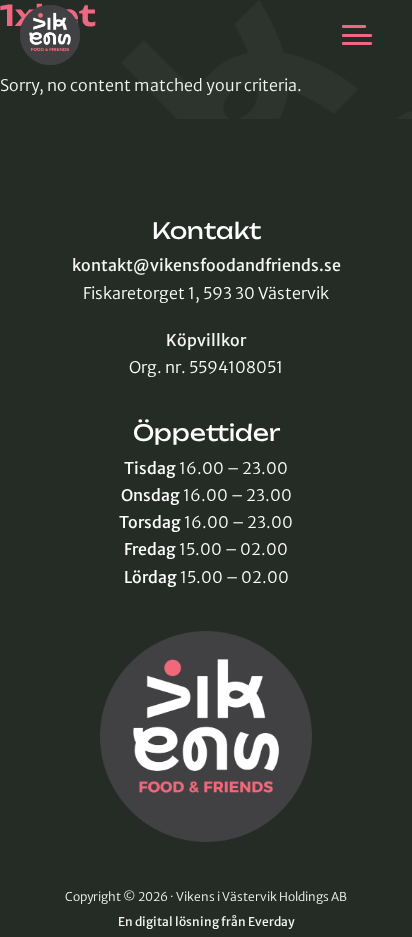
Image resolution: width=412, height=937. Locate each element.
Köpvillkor (206, 340)
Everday (271, 921)
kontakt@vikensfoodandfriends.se (206, 265)
